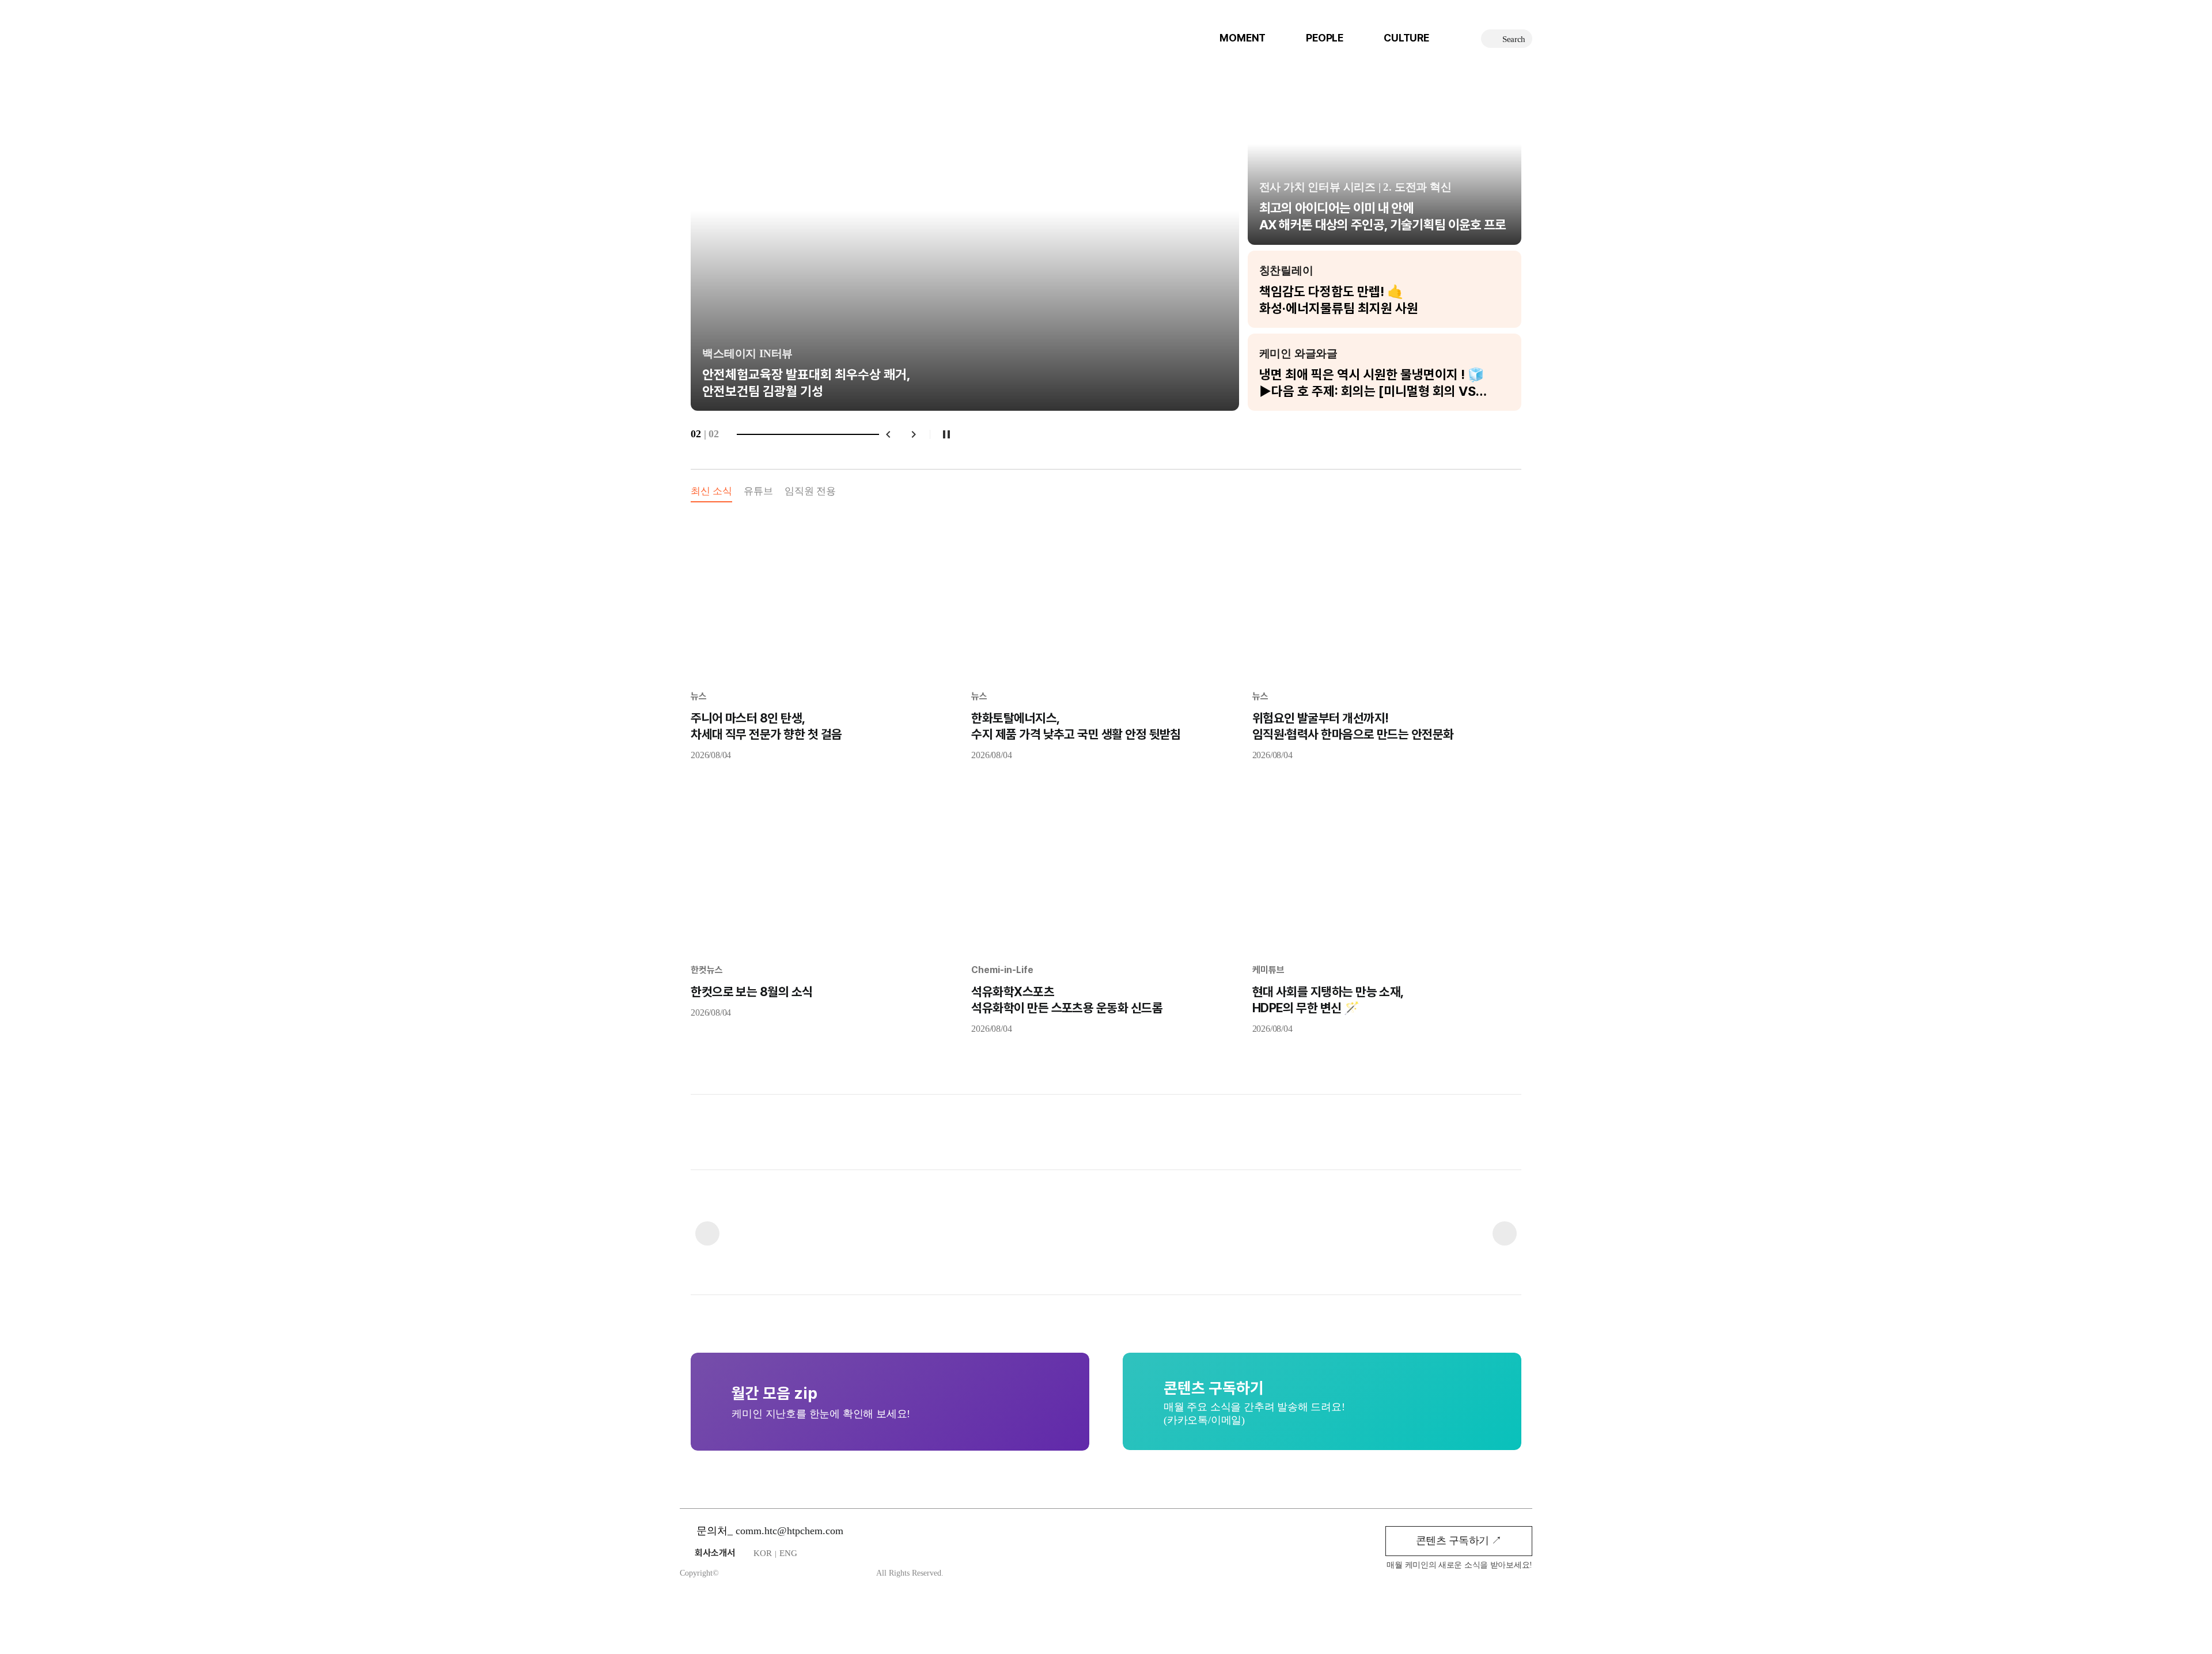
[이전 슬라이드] (715, 244)
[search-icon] (1507, 39)
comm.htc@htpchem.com (789, 1531)
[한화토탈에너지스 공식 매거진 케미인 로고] (769, 27)
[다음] (914, 434)
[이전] (888, 434)
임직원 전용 (810, 491)
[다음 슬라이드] (1497, 244)
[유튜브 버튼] (875, 1615)
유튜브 (758, 491)
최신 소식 (711, 491)
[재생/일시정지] (946, 434)
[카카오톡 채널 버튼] (846, 1615)
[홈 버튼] (817, 1615)
